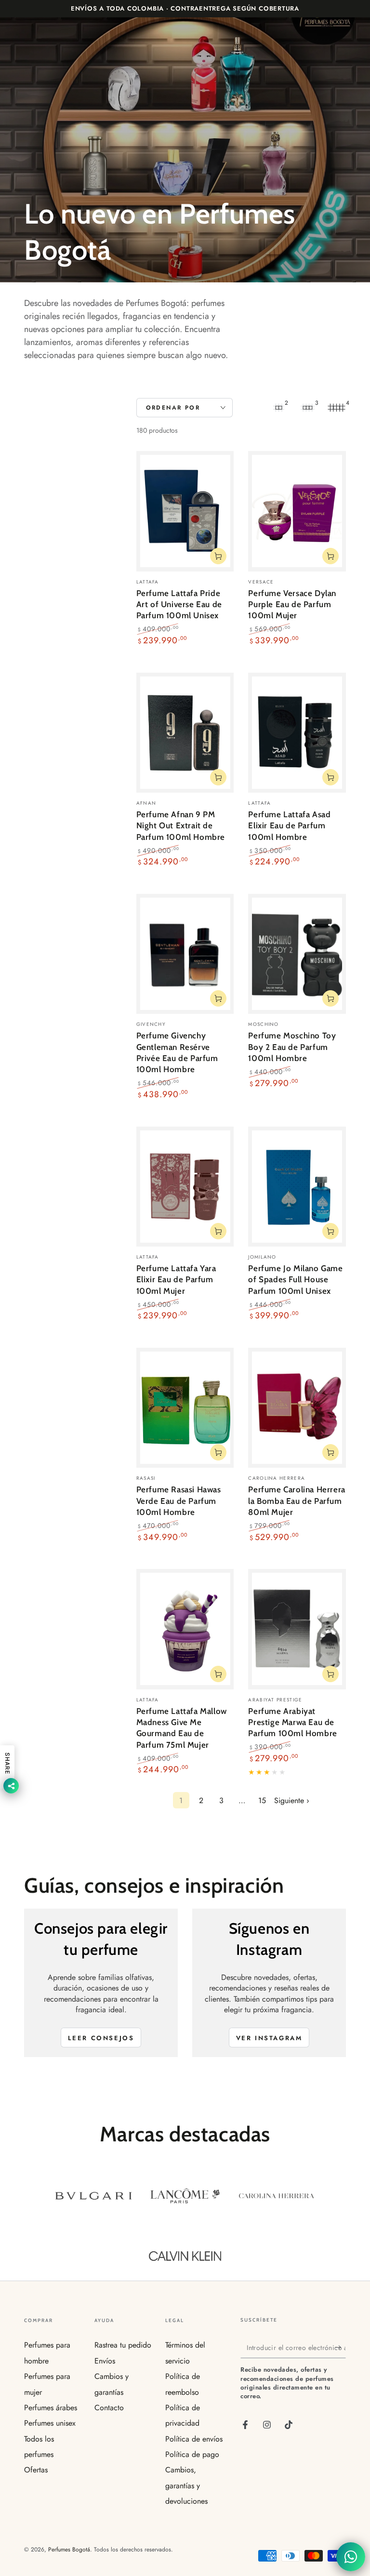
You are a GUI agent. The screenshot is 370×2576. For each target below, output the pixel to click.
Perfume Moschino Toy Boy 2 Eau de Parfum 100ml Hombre (292, 1047)
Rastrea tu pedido (123, 2345)
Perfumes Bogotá (69, 2549)
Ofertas (36, 2470)
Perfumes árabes (51, 2408)
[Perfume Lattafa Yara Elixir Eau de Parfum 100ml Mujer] (185, 1187)
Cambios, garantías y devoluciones (186, 2485)
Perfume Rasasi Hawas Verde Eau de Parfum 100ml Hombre (179, 1501)
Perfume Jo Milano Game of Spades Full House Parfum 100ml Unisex (295, 1280)
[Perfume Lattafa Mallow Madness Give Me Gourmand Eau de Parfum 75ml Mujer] (185, 1629)
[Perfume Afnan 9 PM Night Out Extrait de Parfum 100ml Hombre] (185, 733)
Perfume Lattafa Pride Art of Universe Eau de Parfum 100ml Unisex (179, 604)
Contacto (109, 2408)
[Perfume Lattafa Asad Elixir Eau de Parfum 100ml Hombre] (297, 733)
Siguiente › (292, 1800)
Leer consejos (101, 2038)
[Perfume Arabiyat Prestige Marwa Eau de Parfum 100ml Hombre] (297, 1629)
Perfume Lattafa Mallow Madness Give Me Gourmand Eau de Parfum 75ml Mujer (182, 1728)
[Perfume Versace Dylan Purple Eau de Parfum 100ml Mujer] (297, 511)
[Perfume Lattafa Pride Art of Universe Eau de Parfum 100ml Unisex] (185, 511)
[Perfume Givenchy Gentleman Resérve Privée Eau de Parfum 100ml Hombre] (185, 954)
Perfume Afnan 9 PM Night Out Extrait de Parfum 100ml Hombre (181, 826)
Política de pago (192, 2454)
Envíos (105, 2361)
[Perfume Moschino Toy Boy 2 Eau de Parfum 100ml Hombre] (297, 954)
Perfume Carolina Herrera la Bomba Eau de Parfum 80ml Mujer (297, 1501)
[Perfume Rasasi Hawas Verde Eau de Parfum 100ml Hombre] (185, 1408)
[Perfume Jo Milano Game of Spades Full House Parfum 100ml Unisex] (297, 1187)
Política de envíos (194, 2439)
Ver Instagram (269, 2038)
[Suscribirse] (340, 2347)
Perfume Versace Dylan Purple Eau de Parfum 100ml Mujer (292, 604)
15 (262, 1800)
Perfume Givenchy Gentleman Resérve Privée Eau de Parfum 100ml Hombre (177, 1052)
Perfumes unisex (50, 2423)
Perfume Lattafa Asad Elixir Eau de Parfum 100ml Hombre (289, 826)
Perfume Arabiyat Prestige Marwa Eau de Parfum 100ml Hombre (292, 1722)
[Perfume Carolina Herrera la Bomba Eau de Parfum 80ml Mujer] (297, 1408)
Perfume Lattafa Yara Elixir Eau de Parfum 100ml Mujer (176, 1280)
